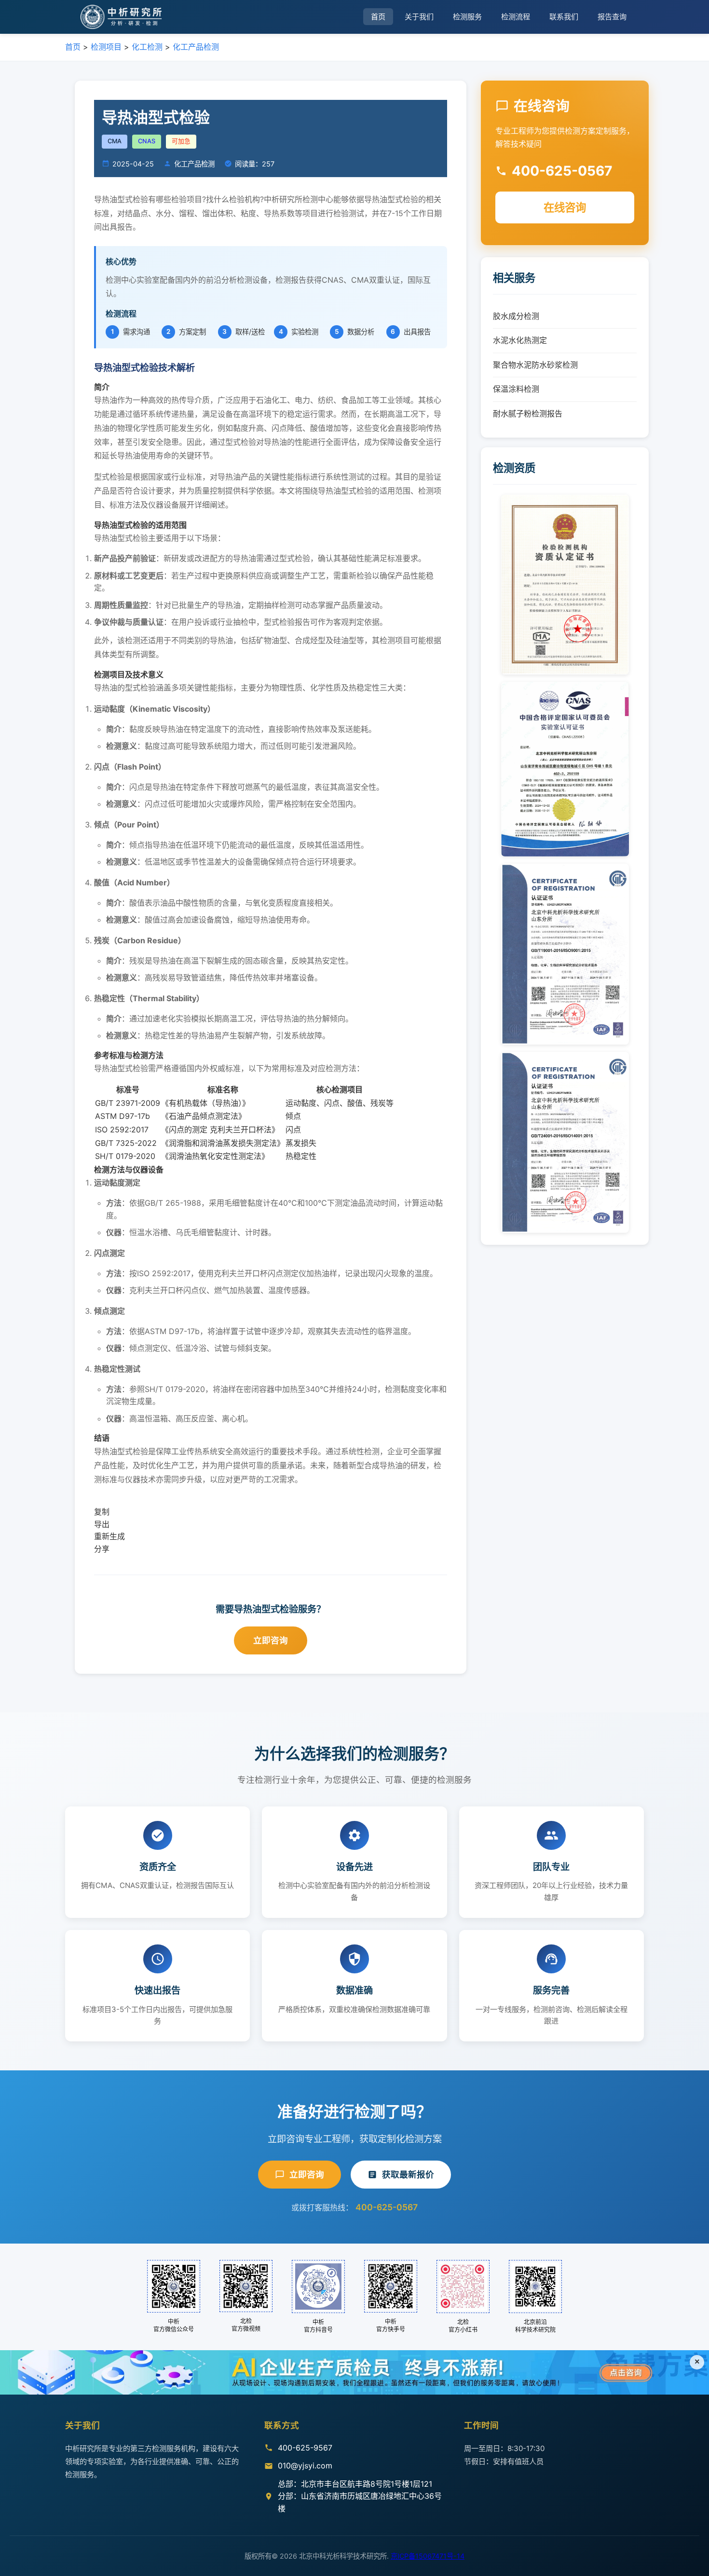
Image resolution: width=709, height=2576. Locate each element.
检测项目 (106, 47)
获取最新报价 (408, 2174)
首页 (378, 17)
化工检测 (147, 47)
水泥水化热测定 (520, 340)
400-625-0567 (387, 2207)
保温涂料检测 (516, 389)
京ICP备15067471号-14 (428, 2556)
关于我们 (419, 17)
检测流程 (516, 17)
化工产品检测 (196, 47)
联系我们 (564, 17)
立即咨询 (271, 1640)
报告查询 (612, 17)
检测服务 (467, 17)
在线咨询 (565, 207)
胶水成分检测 (516, 316)
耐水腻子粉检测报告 (528, 413)
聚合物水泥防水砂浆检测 (535, 365)
